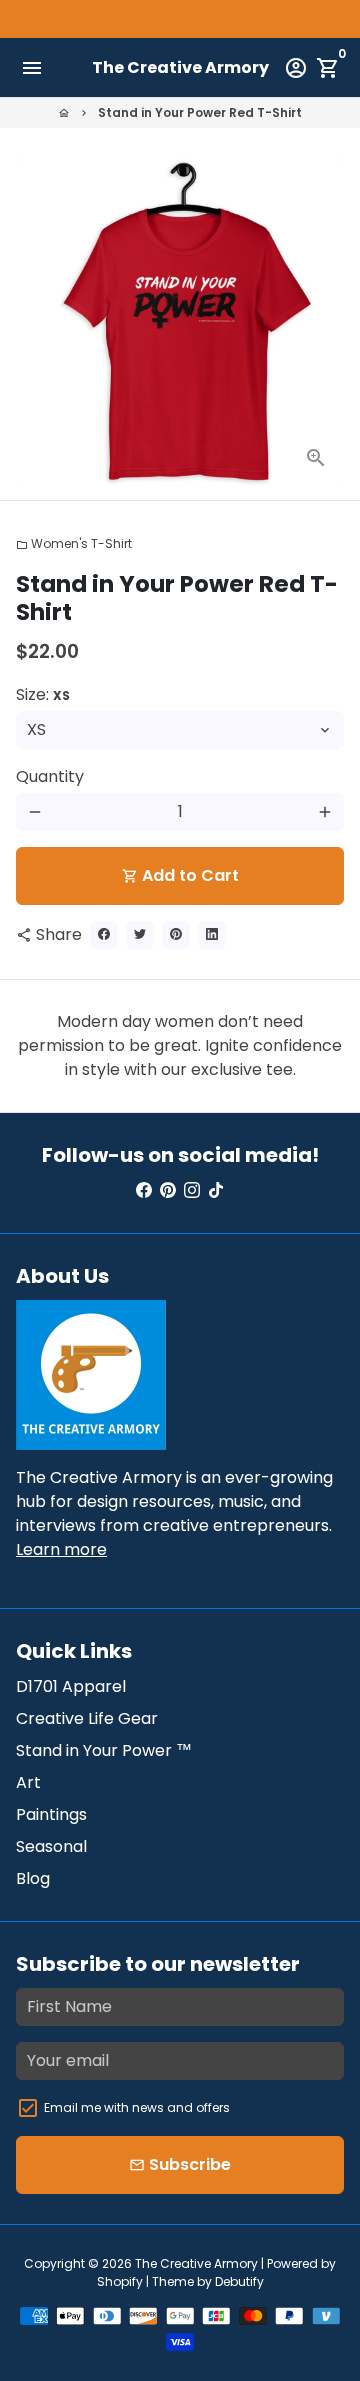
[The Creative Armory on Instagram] (192, 1190)
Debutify (239, 2281)
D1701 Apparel (71, 1686)
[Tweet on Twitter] (140, 935)
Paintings (51, 1814)
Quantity (50, 776)
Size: (43, 694)
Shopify (120, 2281)
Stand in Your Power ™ (104, 1750)
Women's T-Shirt (74, 543)
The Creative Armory (196, 2263)
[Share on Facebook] (104, 935)
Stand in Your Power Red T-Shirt (200, 112)
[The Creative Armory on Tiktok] (216, 1190)
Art (28, 1782)
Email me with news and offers (137, 2107)
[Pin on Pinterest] (176, 935)
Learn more (61, 1549)
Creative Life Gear (87, 1718)
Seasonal (51, 1846)
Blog (33, 1878)
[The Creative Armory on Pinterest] (168, 1190)
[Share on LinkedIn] (212, 935)
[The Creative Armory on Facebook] (144, 1190)
